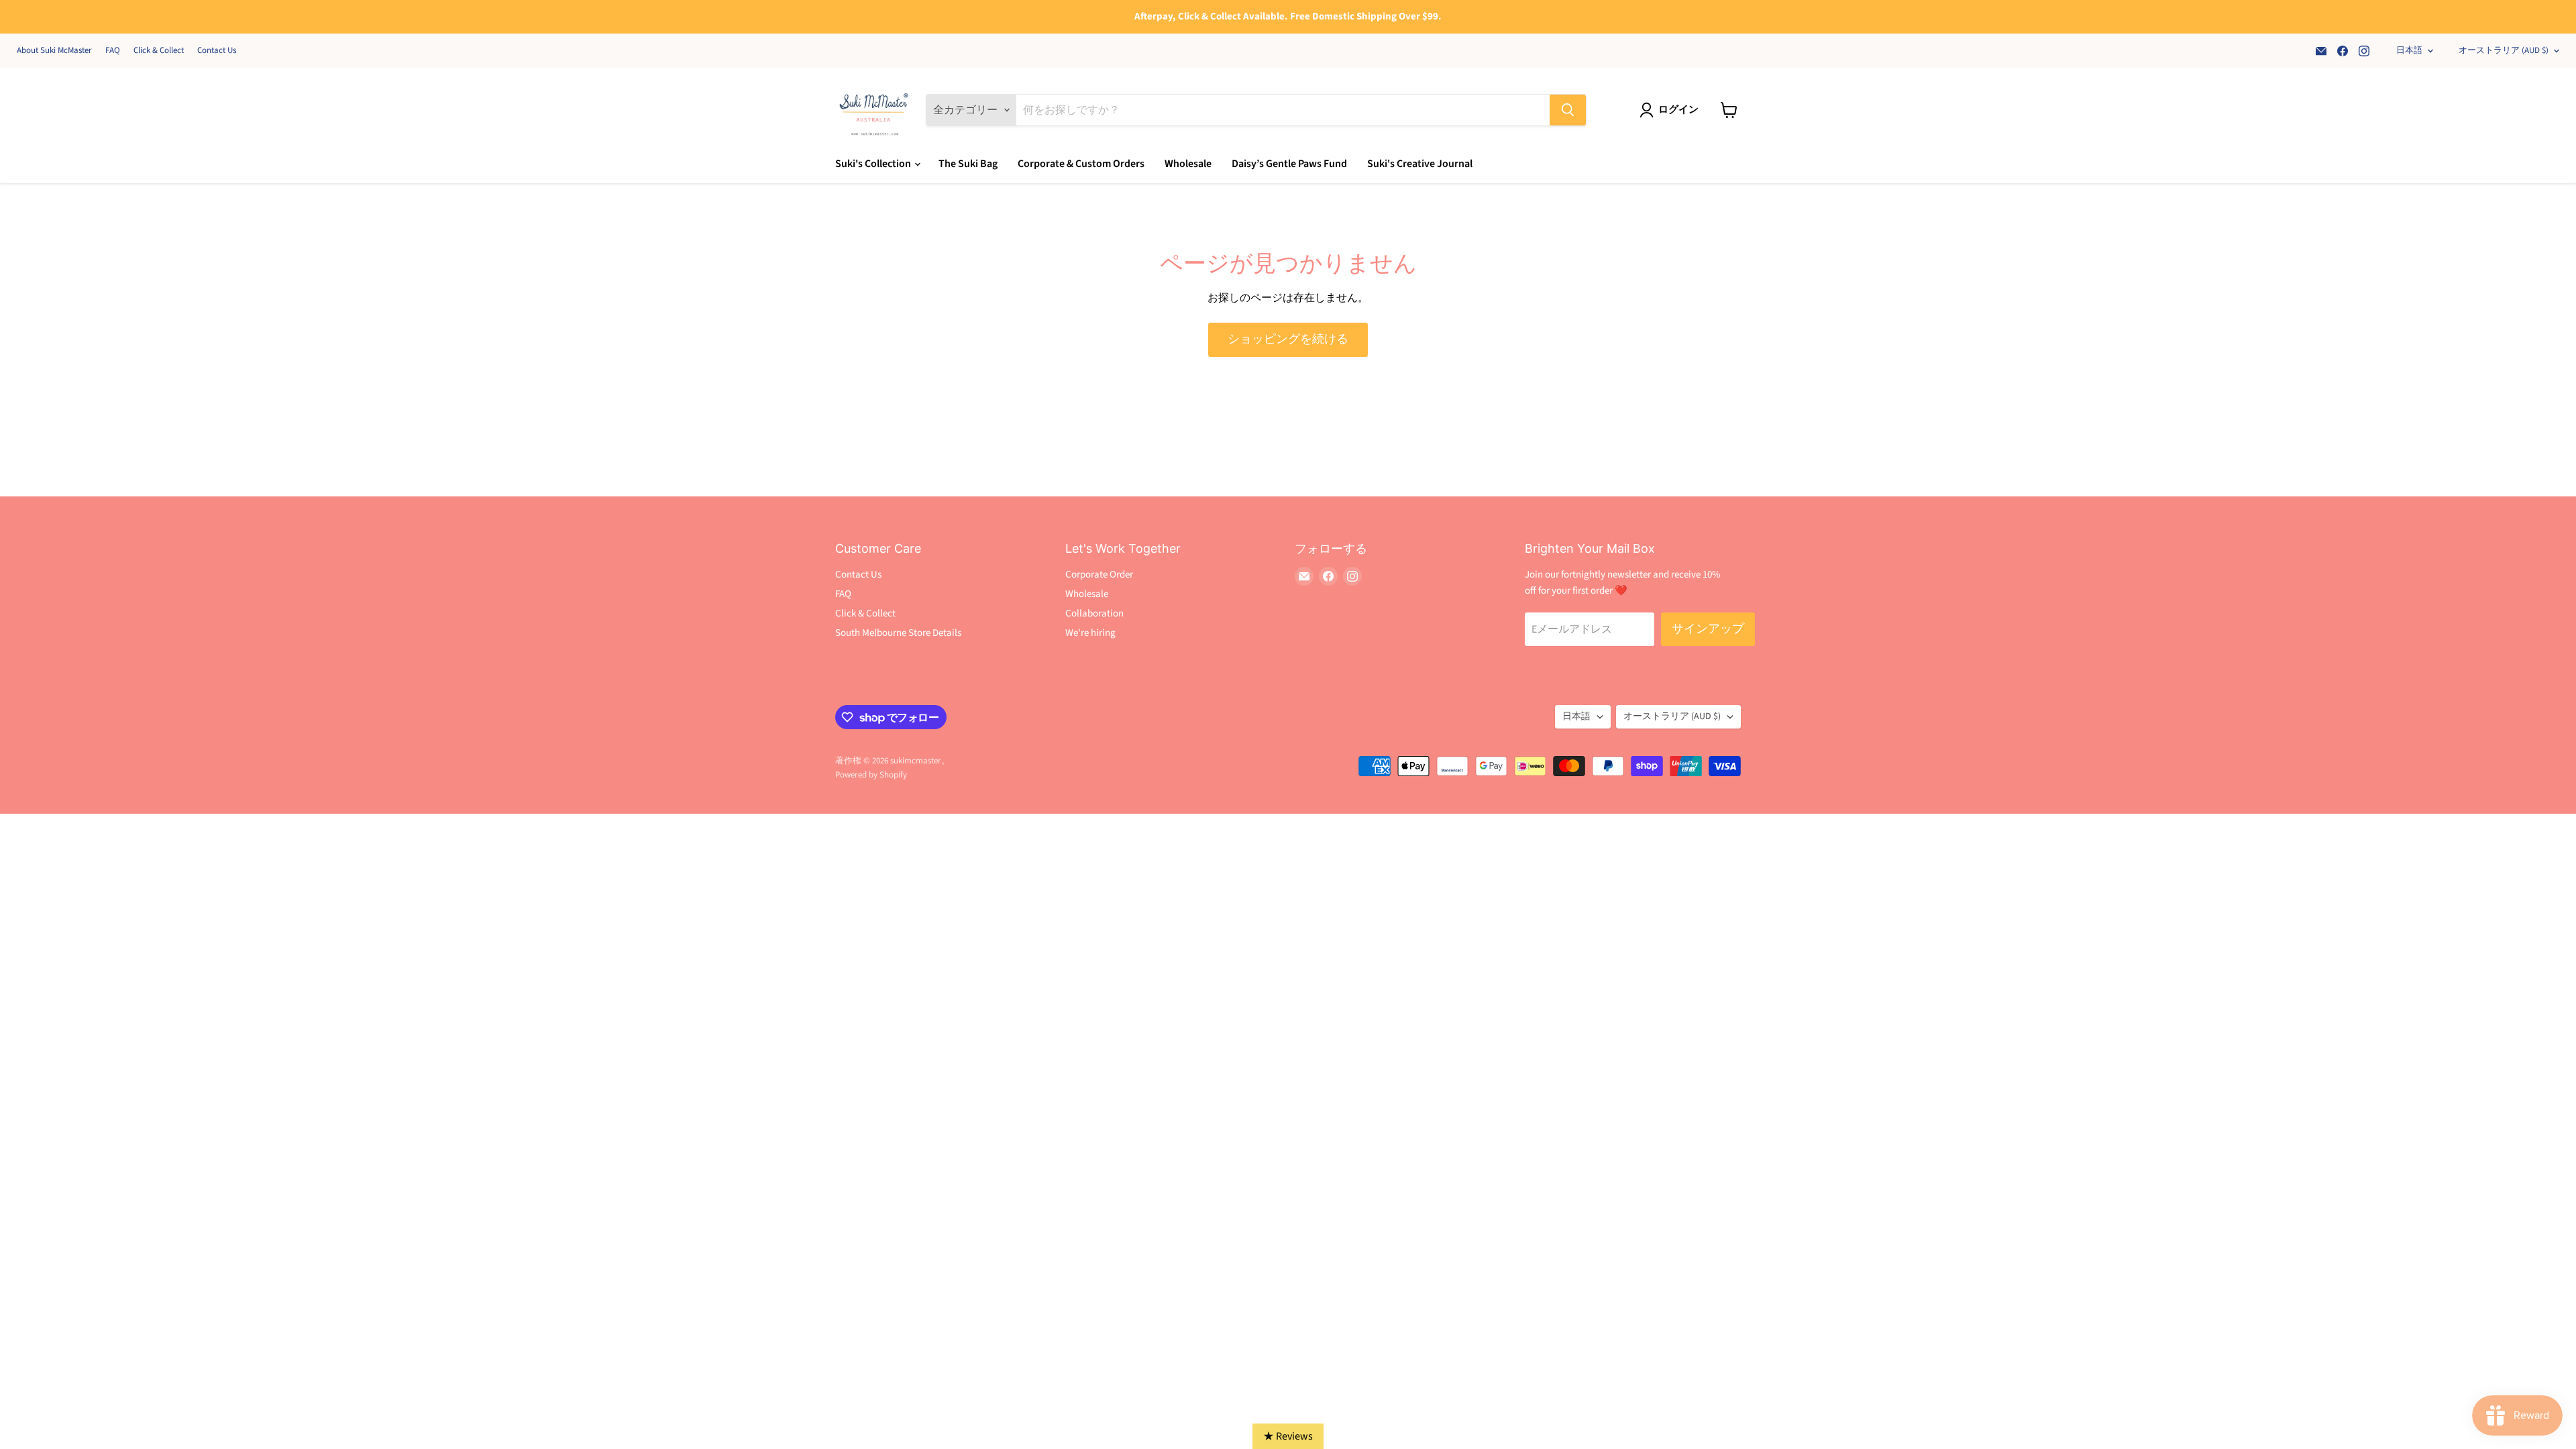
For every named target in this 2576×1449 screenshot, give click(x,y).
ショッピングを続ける (1288, 339)
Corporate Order (1099, 575)
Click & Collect (159, 51)
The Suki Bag (968, 164)
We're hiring (1090, 633)
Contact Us (217, 51)
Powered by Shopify (871, 775)
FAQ (113, 51)
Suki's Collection (874, 164)
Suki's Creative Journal (1420, 164)
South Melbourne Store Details (898, 633)
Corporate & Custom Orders (1081, 164)
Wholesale (1188, 164)
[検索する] (1568, 110)
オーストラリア (2504, 50)
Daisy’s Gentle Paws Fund (1289, 164)
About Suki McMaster (54, 51)
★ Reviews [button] (1288, 1436)
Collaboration (1094, 613)
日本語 (2409, 50)
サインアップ (1708, 629)
